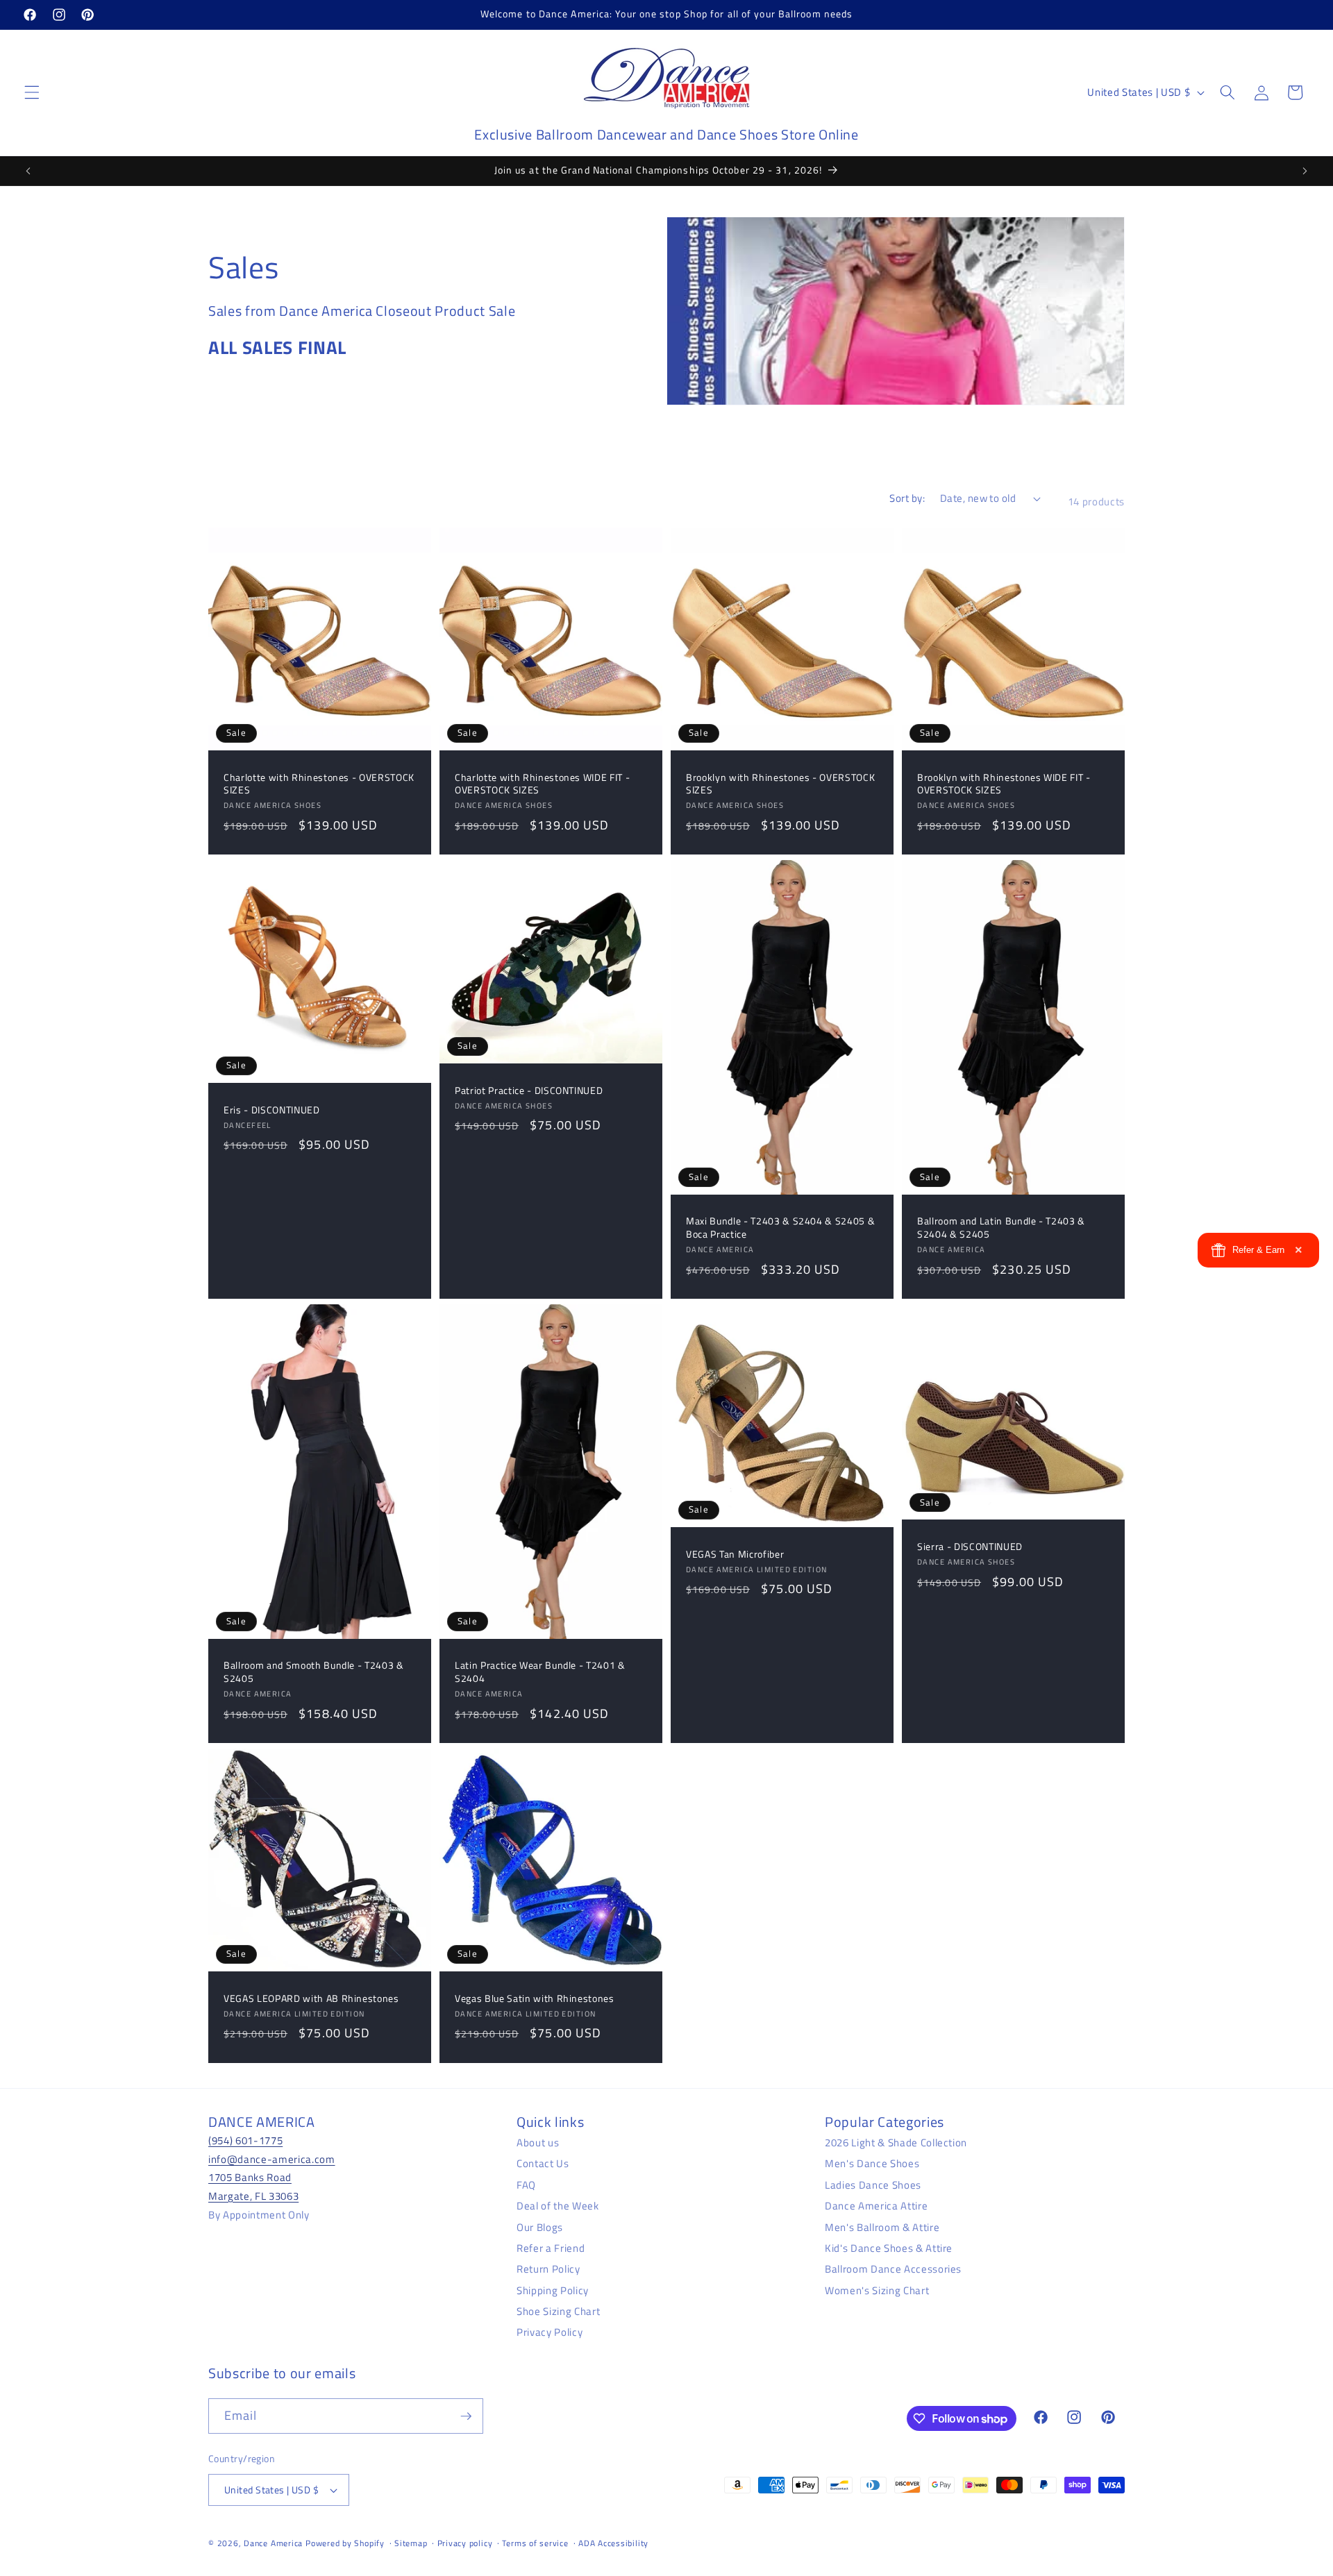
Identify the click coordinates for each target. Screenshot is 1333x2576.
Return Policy (548, 2269)
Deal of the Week (558, 2205)
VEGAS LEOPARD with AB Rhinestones (311, 1999)
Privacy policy (465, 2543)
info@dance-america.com (272, 2158)
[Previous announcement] (28, 171)
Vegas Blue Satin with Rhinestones (535, 1999)
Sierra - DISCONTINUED (970, 1547)
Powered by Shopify (345, 2543)
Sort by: (907, 498)
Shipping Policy (553, 2290)
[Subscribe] (466, 2416)
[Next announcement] (1305, 171)
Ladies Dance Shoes (873, 2184)
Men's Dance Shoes (872, 2163)
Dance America (273, 2543)
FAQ (526, 2184)
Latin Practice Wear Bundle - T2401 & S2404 (540, 1672)
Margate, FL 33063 (253, 2195)
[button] (32, 92)
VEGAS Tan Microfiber (735, 1555)
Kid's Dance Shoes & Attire (889, 2247)
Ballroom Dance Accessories (893, 2269)
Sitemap (411, 2543)
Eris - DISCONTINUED (272, 1110)
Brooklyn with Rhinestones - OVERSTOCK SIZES (780, 784)
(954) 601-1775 (245, 2140)
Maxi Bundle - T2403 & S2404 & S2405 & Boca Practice (780, 1228)
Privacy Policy (550, 2332)
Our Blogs (540, 2226)
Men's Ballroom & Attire (882, 2226)
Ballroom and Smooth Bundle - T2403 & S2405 (314, 1672)
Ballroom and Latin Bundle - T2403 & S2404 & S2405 (1001, 1228)
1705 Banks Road (250, 2177)
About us (538, 2142)
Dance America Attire (876, 2205)
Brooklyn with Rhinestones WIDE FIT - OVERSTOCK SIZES (1004, 784)
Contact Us (543, 2163)
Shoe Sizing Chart (558, 2310)
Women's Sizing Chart (877, 2290)
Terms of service (535, 2543)
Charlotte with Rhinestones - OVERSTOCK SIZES (319, 784)
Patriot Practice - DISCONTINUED (529, 1091)
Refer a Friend (551, 2247)
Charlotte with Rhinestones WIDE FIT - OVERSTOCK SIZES (542, 784)
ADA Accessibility (613, 2543)
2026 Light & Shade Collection (896, 2142)
